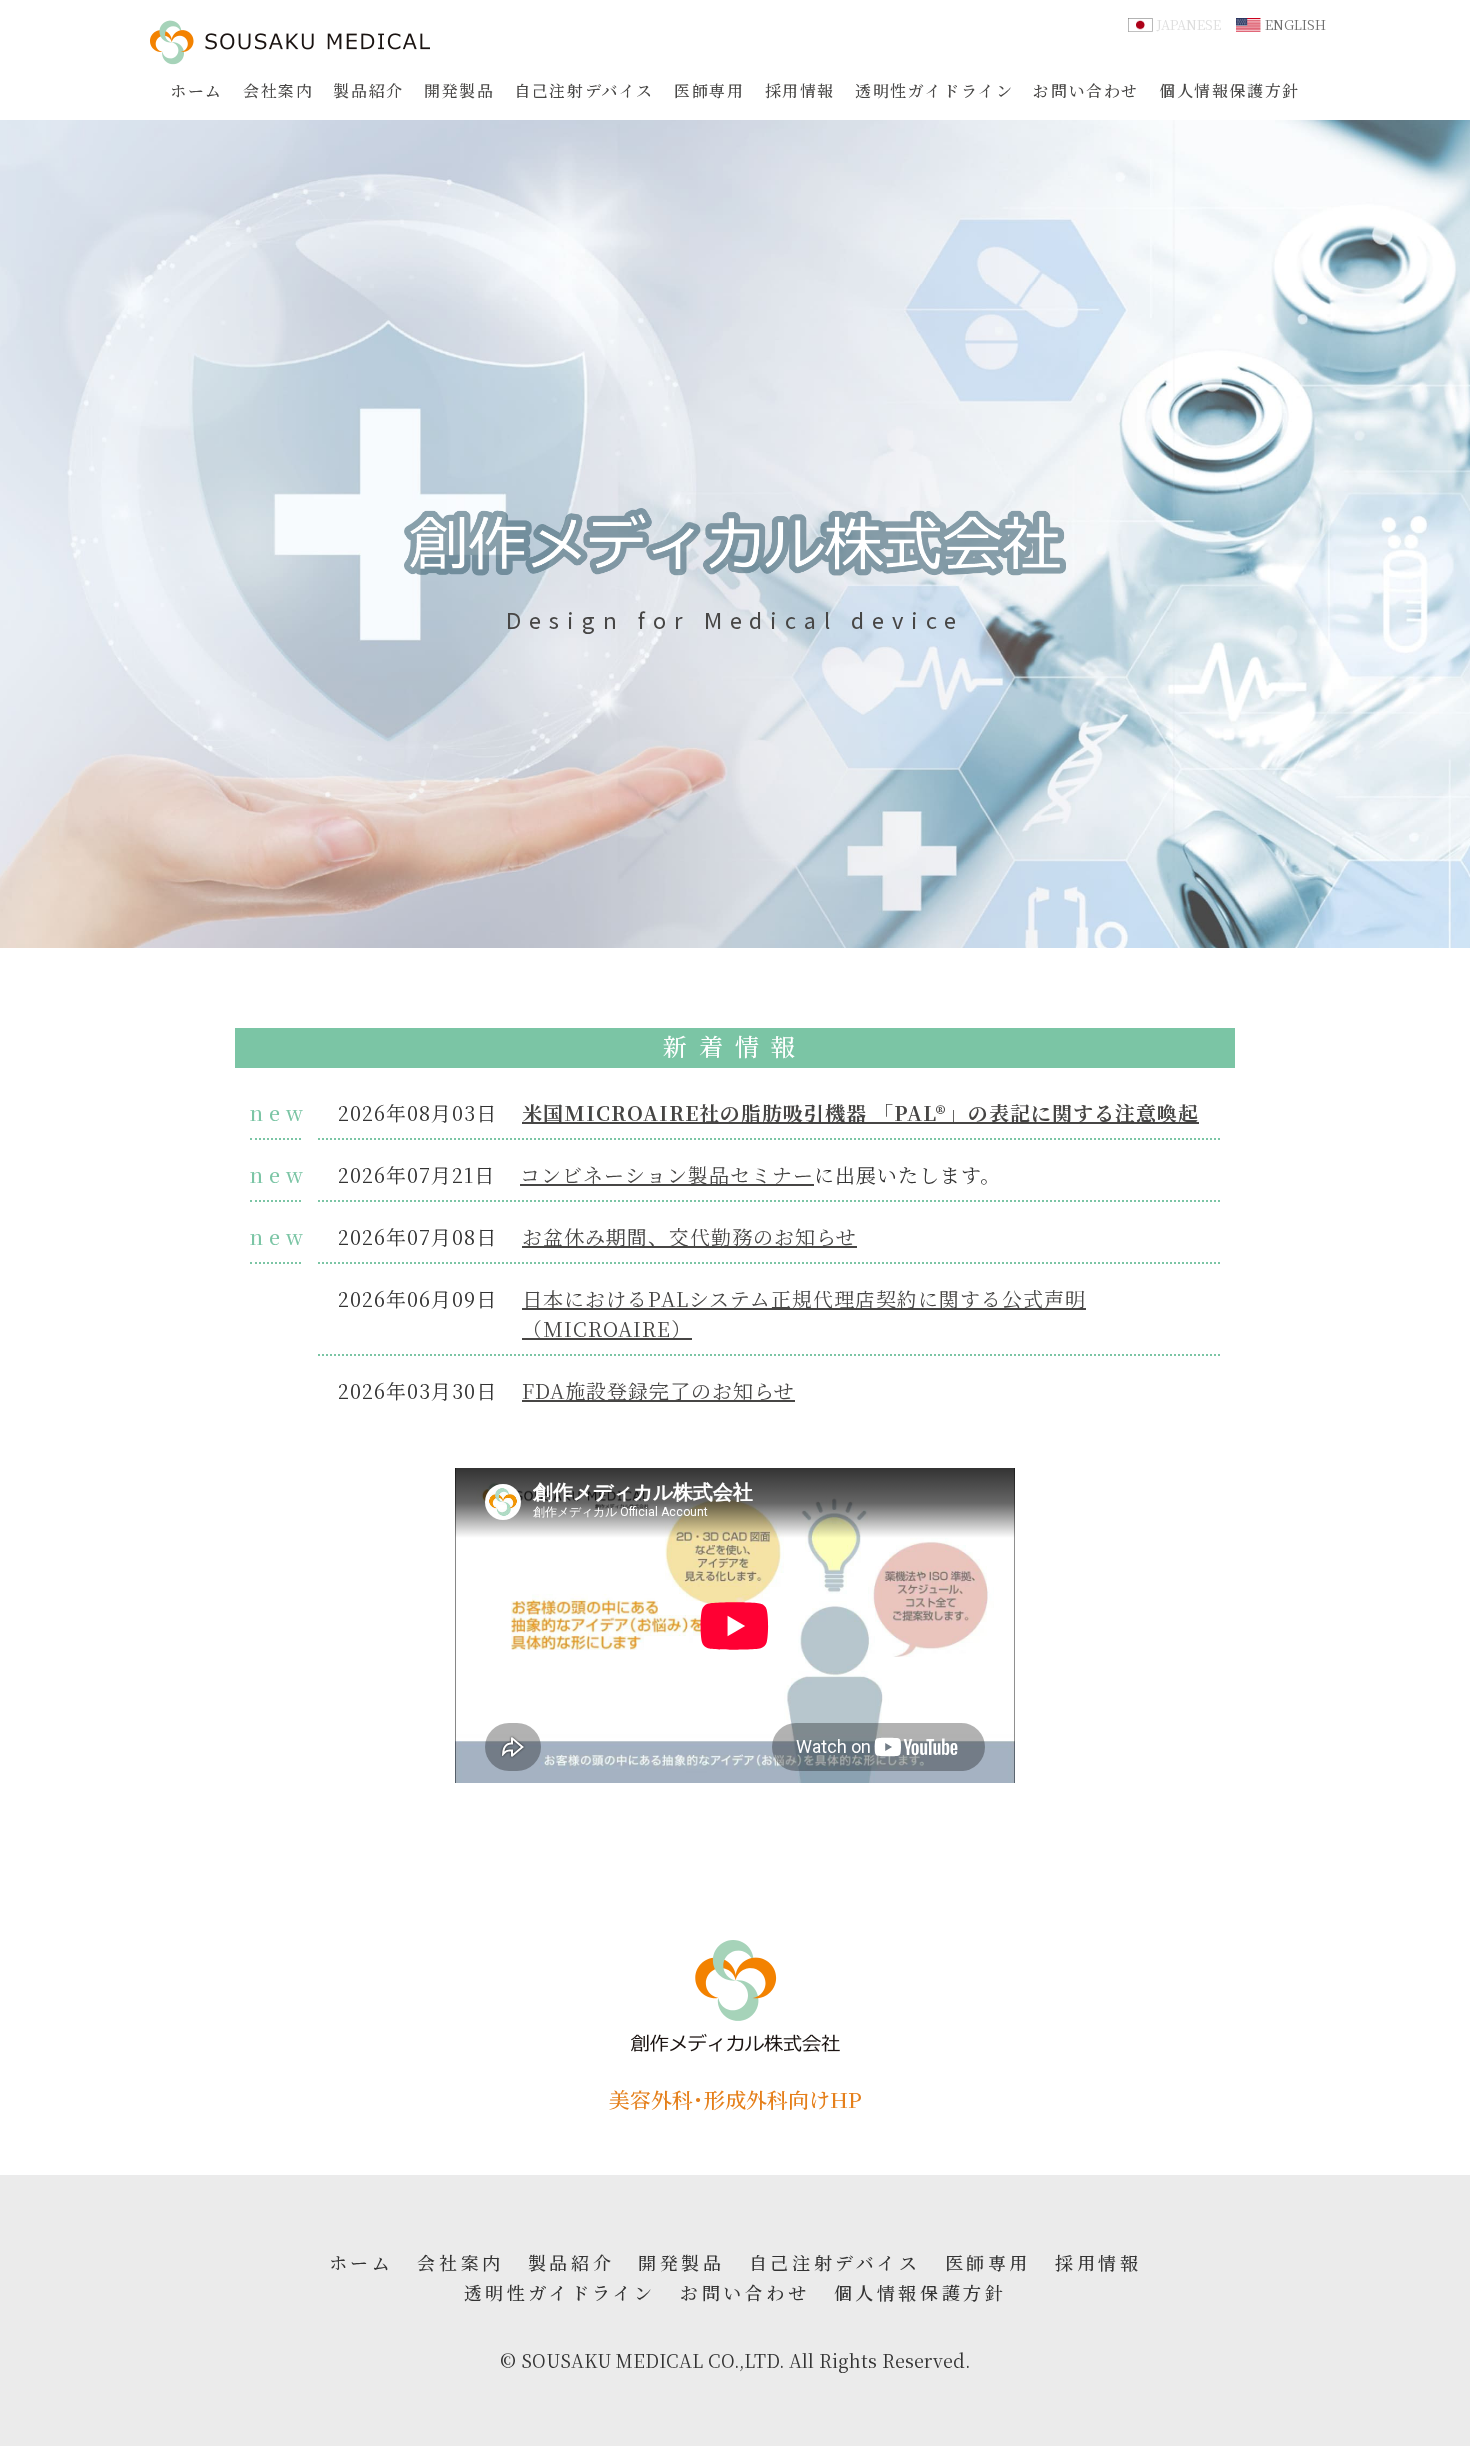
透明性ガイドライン (934, 90)
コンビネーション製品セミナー (667, 1174)
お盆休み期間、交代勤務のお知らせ (689, 1236)
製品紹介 (368, 90)
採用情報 (800, 90)
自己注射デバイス (584, 90)
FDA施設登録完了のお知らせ (658, 1390)
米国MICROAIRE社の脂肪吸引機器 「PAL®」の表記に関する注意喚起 (860, 1112)
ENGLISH (1295, 24)
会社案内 (278, 90)
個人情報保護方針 (1229, 90)
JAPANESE (1189, 24)
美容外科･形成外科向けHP (735, 2099)
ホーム (196, 90)
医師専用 (709, 90)
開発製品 (459, 90)
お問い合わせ (1086, 90)
